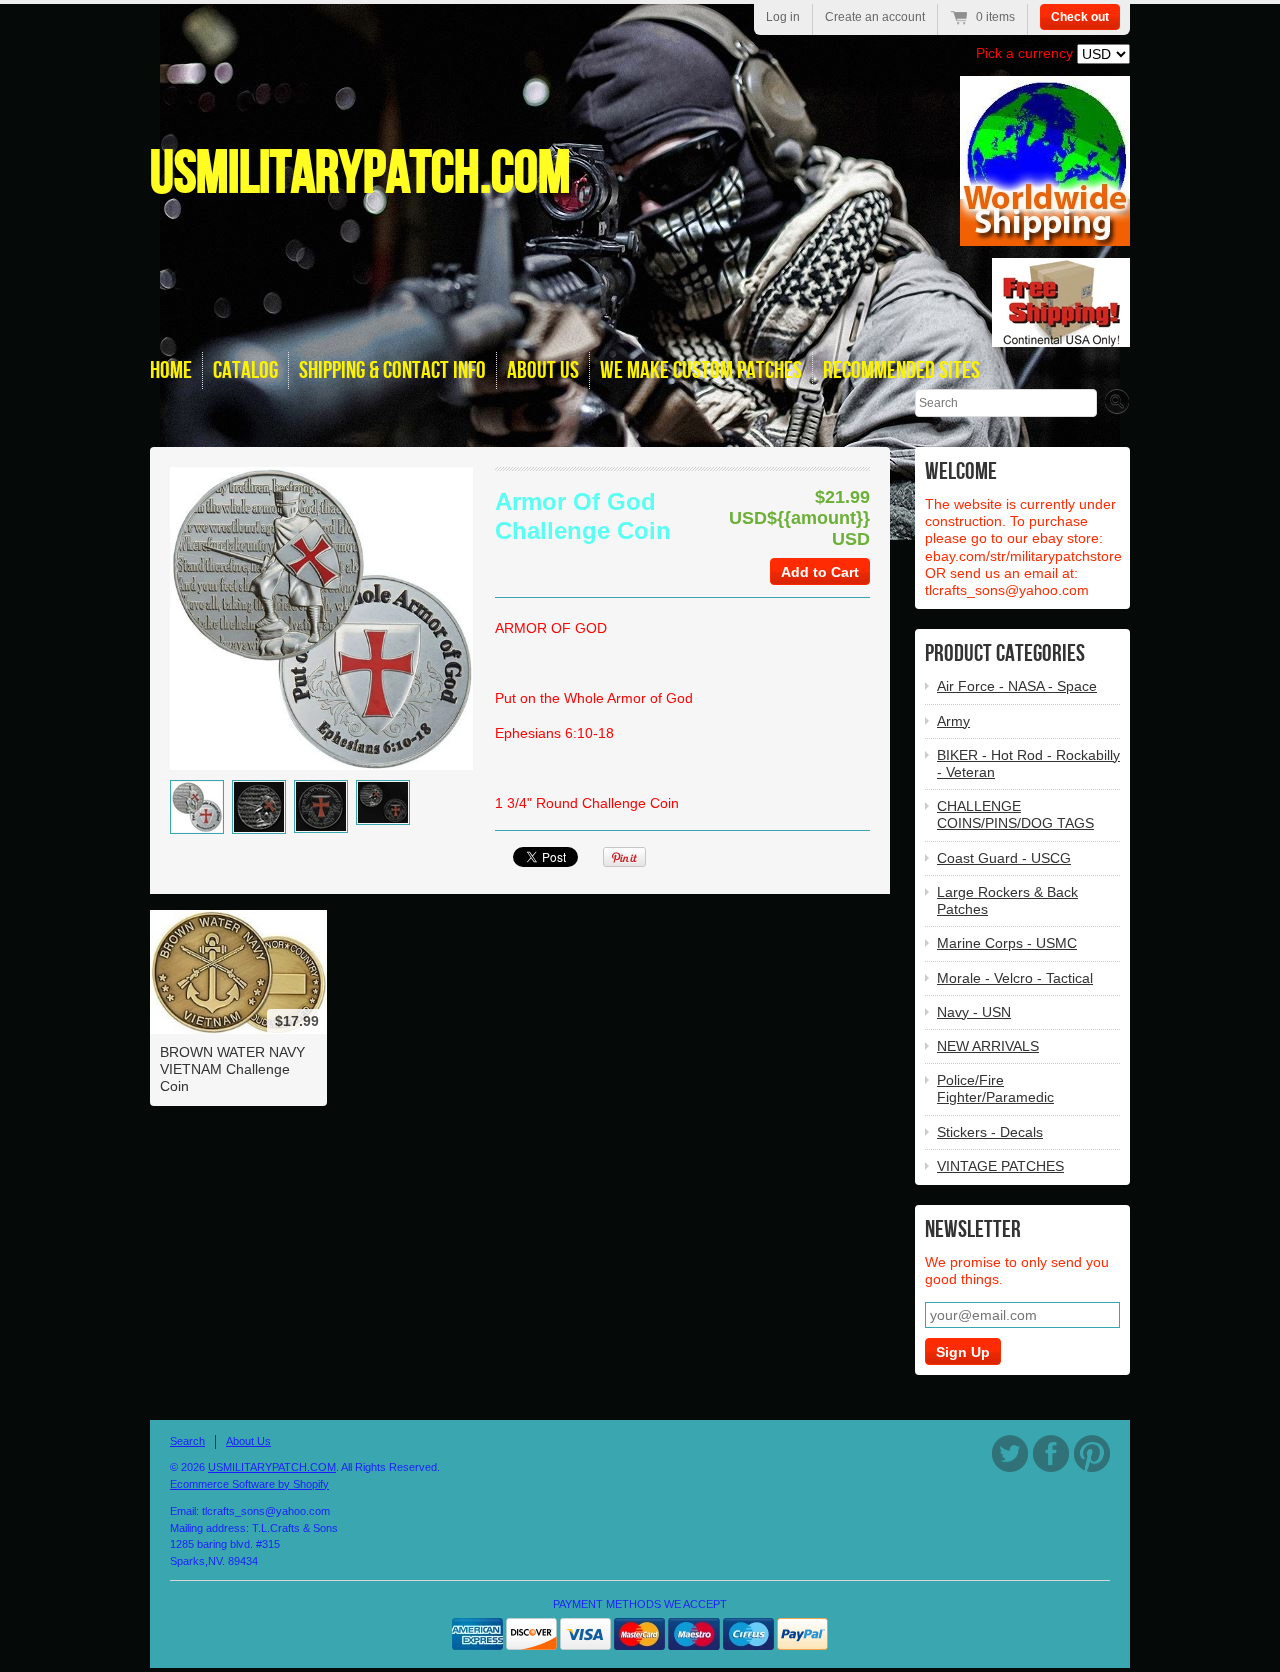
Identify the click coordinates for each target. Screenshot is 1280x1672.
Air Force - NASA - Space (1017, 686)
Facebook (1051, 1453)
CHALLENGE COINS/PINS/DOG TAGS (1015, 814)
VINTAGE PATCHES (1000, 1166)
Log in (783, 17)
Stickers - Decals (990, 1132)
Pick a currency (1026, 53)
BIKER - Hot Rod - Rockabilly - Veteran (1028, 763)
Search (187, 1441)
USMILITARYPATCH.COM (360, 174)
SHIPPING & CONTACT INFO (392, 370)
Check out (1080, 17)
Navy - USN (974, 1012)
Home (171, 370)
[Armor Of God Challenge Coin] (197, 807)
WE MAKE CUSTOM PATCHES (701, 370)
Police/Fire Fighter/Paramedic (995, 1088)
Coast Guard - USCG (1004, 858)
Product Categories (1005, 653)
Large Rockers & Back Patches (1007, 900)
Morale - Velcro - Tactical (1015, 978)
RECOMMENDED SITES (901, 370)
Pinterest (1092, 1453)
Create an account (875, 17)
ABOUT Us (543, 370)
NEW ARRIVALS (988, 1046)
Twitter (1010, 1453)
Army (953, 721)
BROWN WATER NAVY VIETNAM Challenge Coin (232, 1069)
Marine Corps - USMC (1007, 943)
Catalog (245, 370)
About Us (248, 1441)
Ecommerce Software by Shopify (249, 1484)
